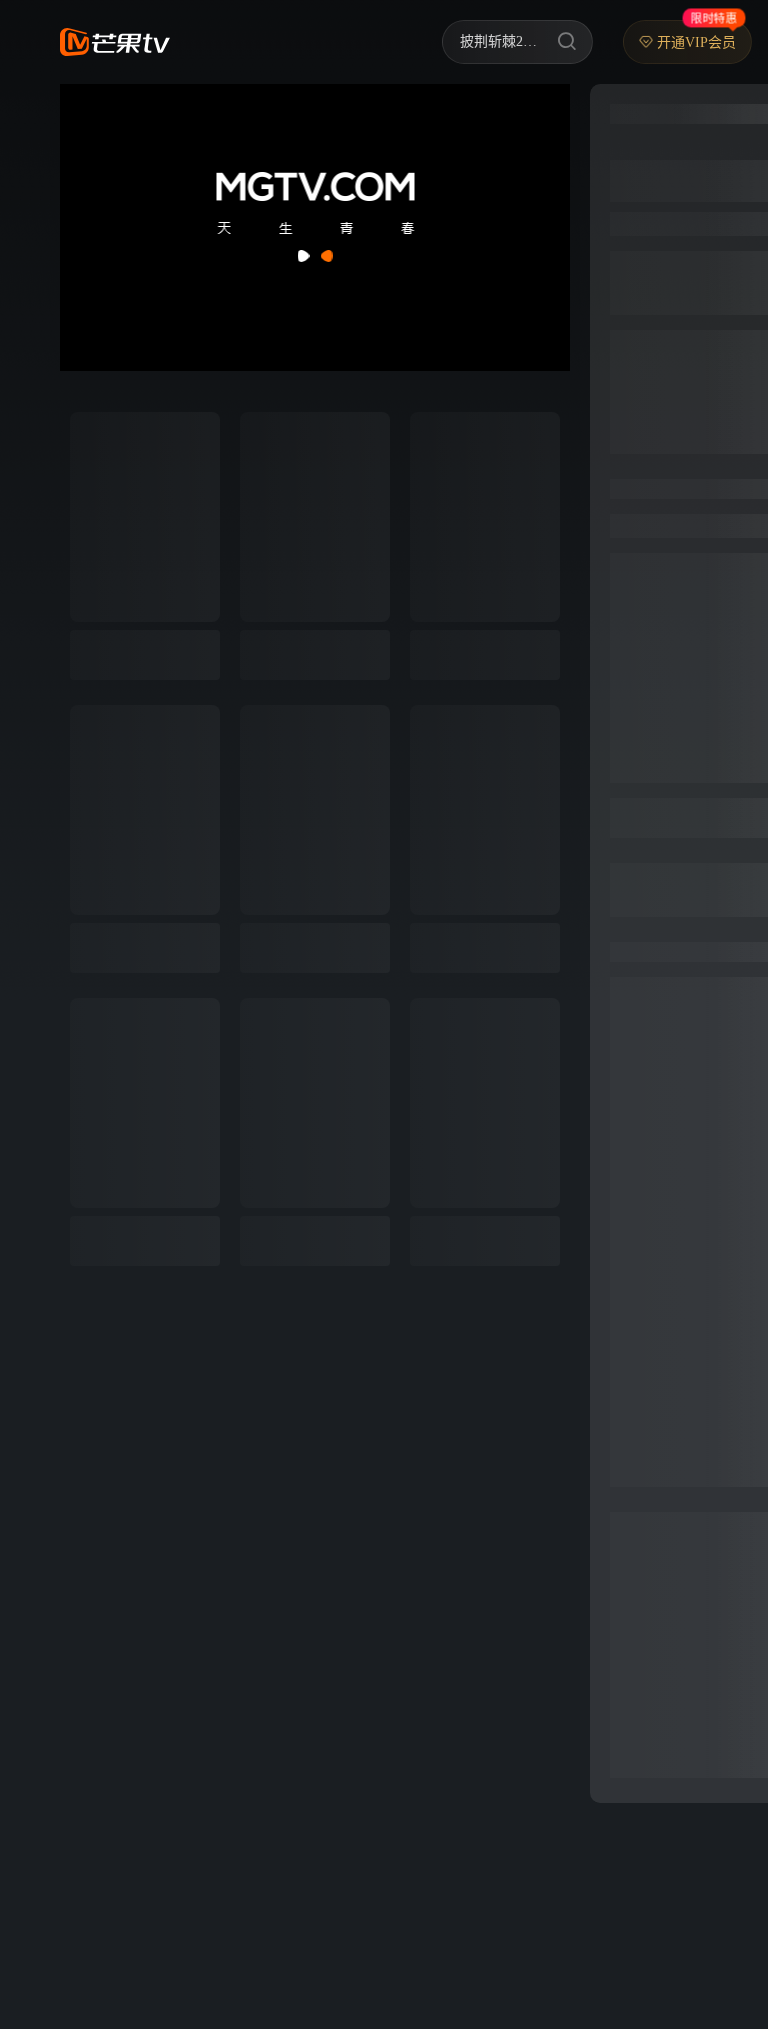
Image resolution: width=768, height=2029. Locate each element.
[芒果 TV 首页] (115, 42)
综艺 (278, 41)
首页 (216, 41)
